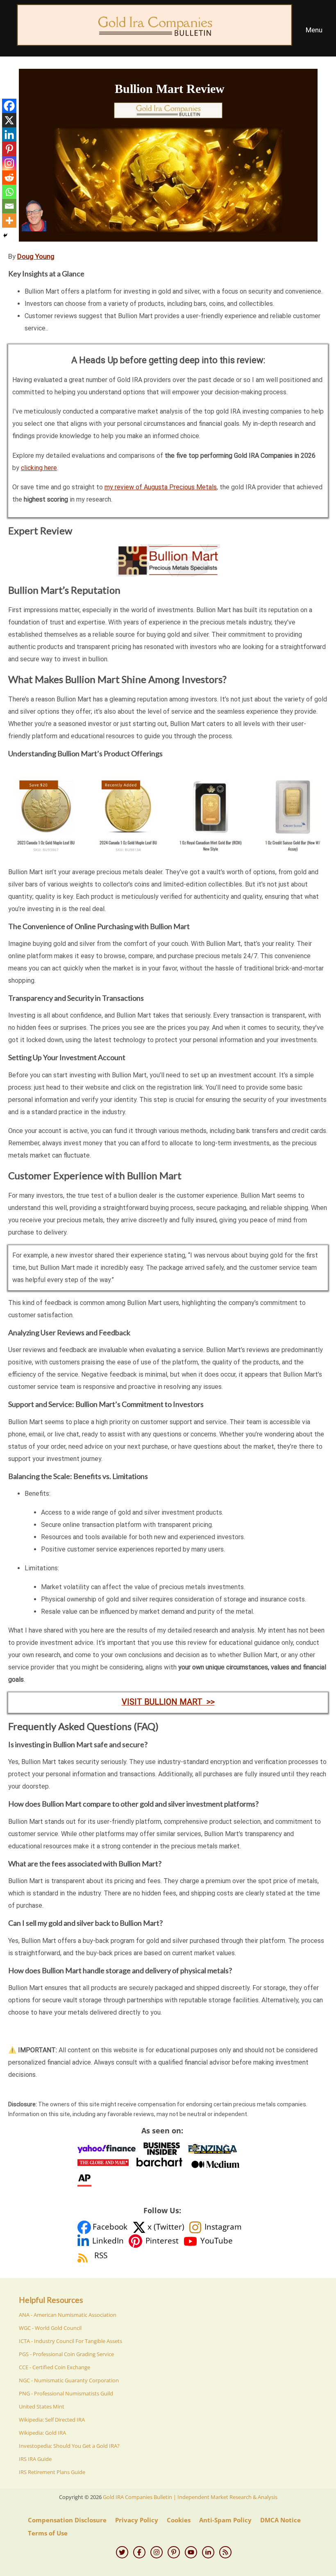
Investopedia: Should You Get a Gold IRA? (69, 2446)
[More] (9, 221)
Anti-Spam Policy (225, 2520)
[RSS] (225, 2552)
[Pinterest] (9, 149)
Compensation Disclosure (67, 2520)
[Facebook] (9, 106)
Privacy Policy (137, 2520)
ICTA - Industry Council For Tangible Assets (70, 2341)
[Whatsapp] (9, 192)
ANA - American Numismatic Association (68, 2315)
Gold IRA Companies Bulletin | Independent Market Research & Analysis (190, 2497)
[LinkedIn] (208, 2552)
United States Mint (42, 2406)
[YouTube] (191, 2552)
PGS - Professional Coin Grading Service (66, 2354)
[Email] (9, 206)
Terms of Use (48, 2533)
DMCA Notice (280, 2520)
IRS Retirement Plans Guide (52, 2472)
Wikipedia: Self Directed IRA (52, 2420)
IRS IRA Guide (35, 2459)
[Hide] (5, 235)
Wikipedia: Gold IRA (42, 2433)
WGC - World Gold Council (50, 2328)
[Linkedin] (9, 135)
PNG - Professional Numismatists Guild (66, 2393)
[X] (9, 120)
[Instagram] (9, 163)
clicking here (39, 468)
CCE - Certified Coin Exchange (54, 2367)
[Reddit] (9, 178)
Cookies (179, 2520)
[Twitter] (122, 2552)
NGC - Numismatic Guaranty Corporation (69, 2380)
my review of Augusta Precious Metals (161, 487)
